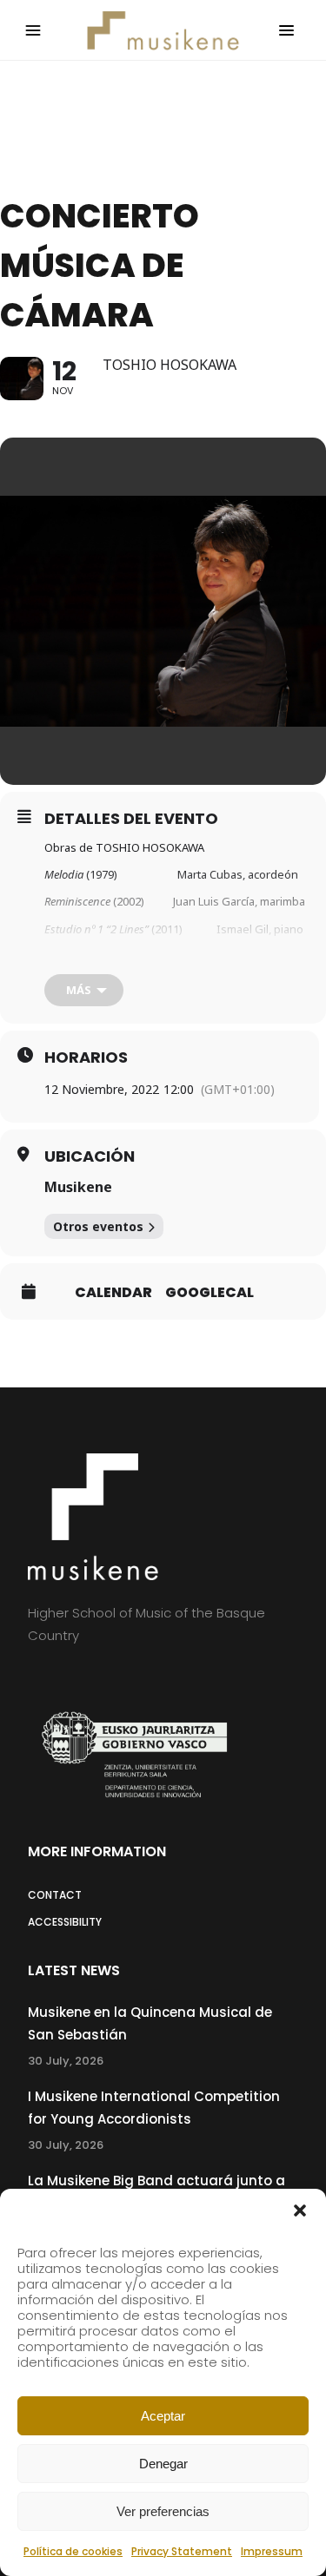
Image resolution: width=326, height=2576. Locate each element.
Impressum (272, 2551)
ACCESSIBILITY (65, 1922)
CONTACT (55, 1895)
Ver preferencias (163, 2511)
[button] (300, 2210)
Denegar (163, 2464)
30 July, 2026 (66, 2061)
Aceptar (163, 2416)
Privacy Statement (182, 2551)
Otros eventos (98, 1226)
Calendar (113, 1293)
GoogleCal (210, 1293)
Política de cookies (73, 2551)
